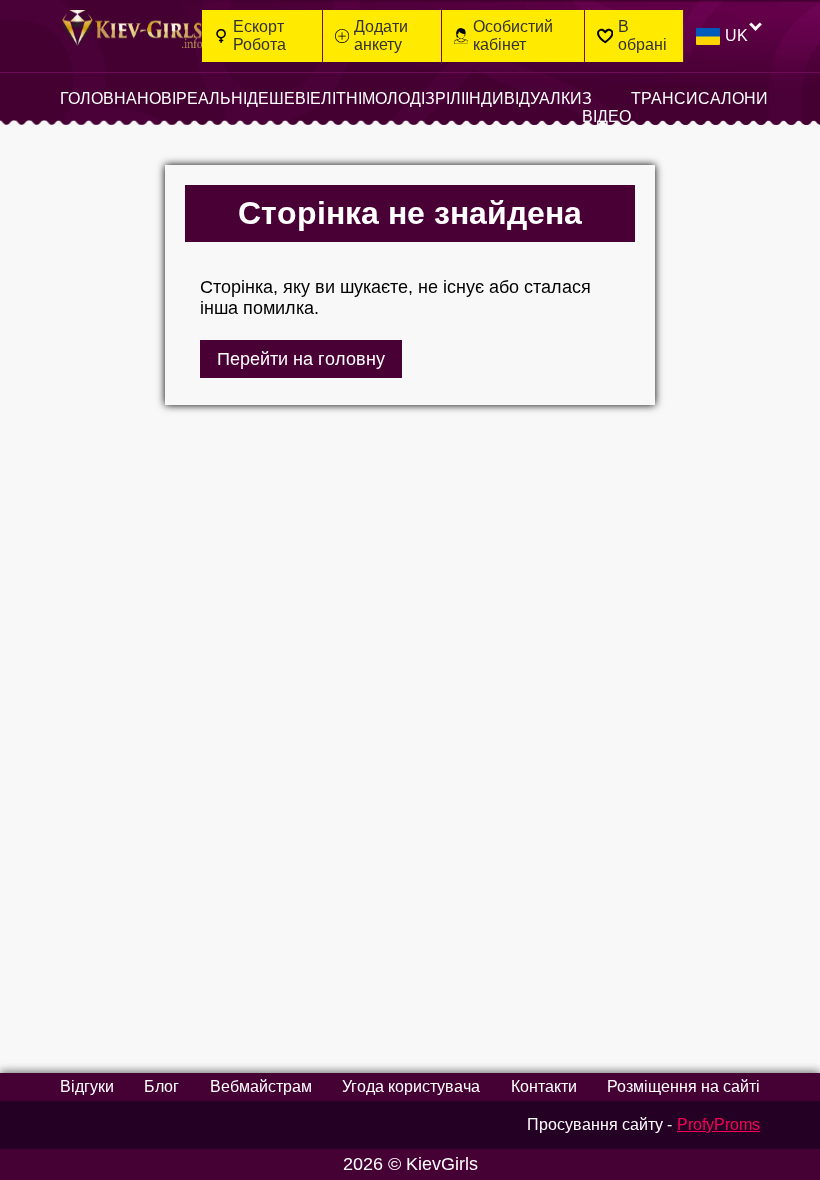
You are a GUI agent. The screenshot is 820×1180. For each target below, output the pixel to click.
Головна (98, 98)
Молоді (393, 98)
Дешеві (278, 98)
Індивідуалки (523, 98)
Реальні (211, 98)
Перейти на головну (301, 359)
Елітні (336, 98)
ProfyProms (718, 1124)
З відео (606, 107)
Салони (733, 98)
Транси (664, 98)
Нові (156, 98)
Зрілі (445, 98)
